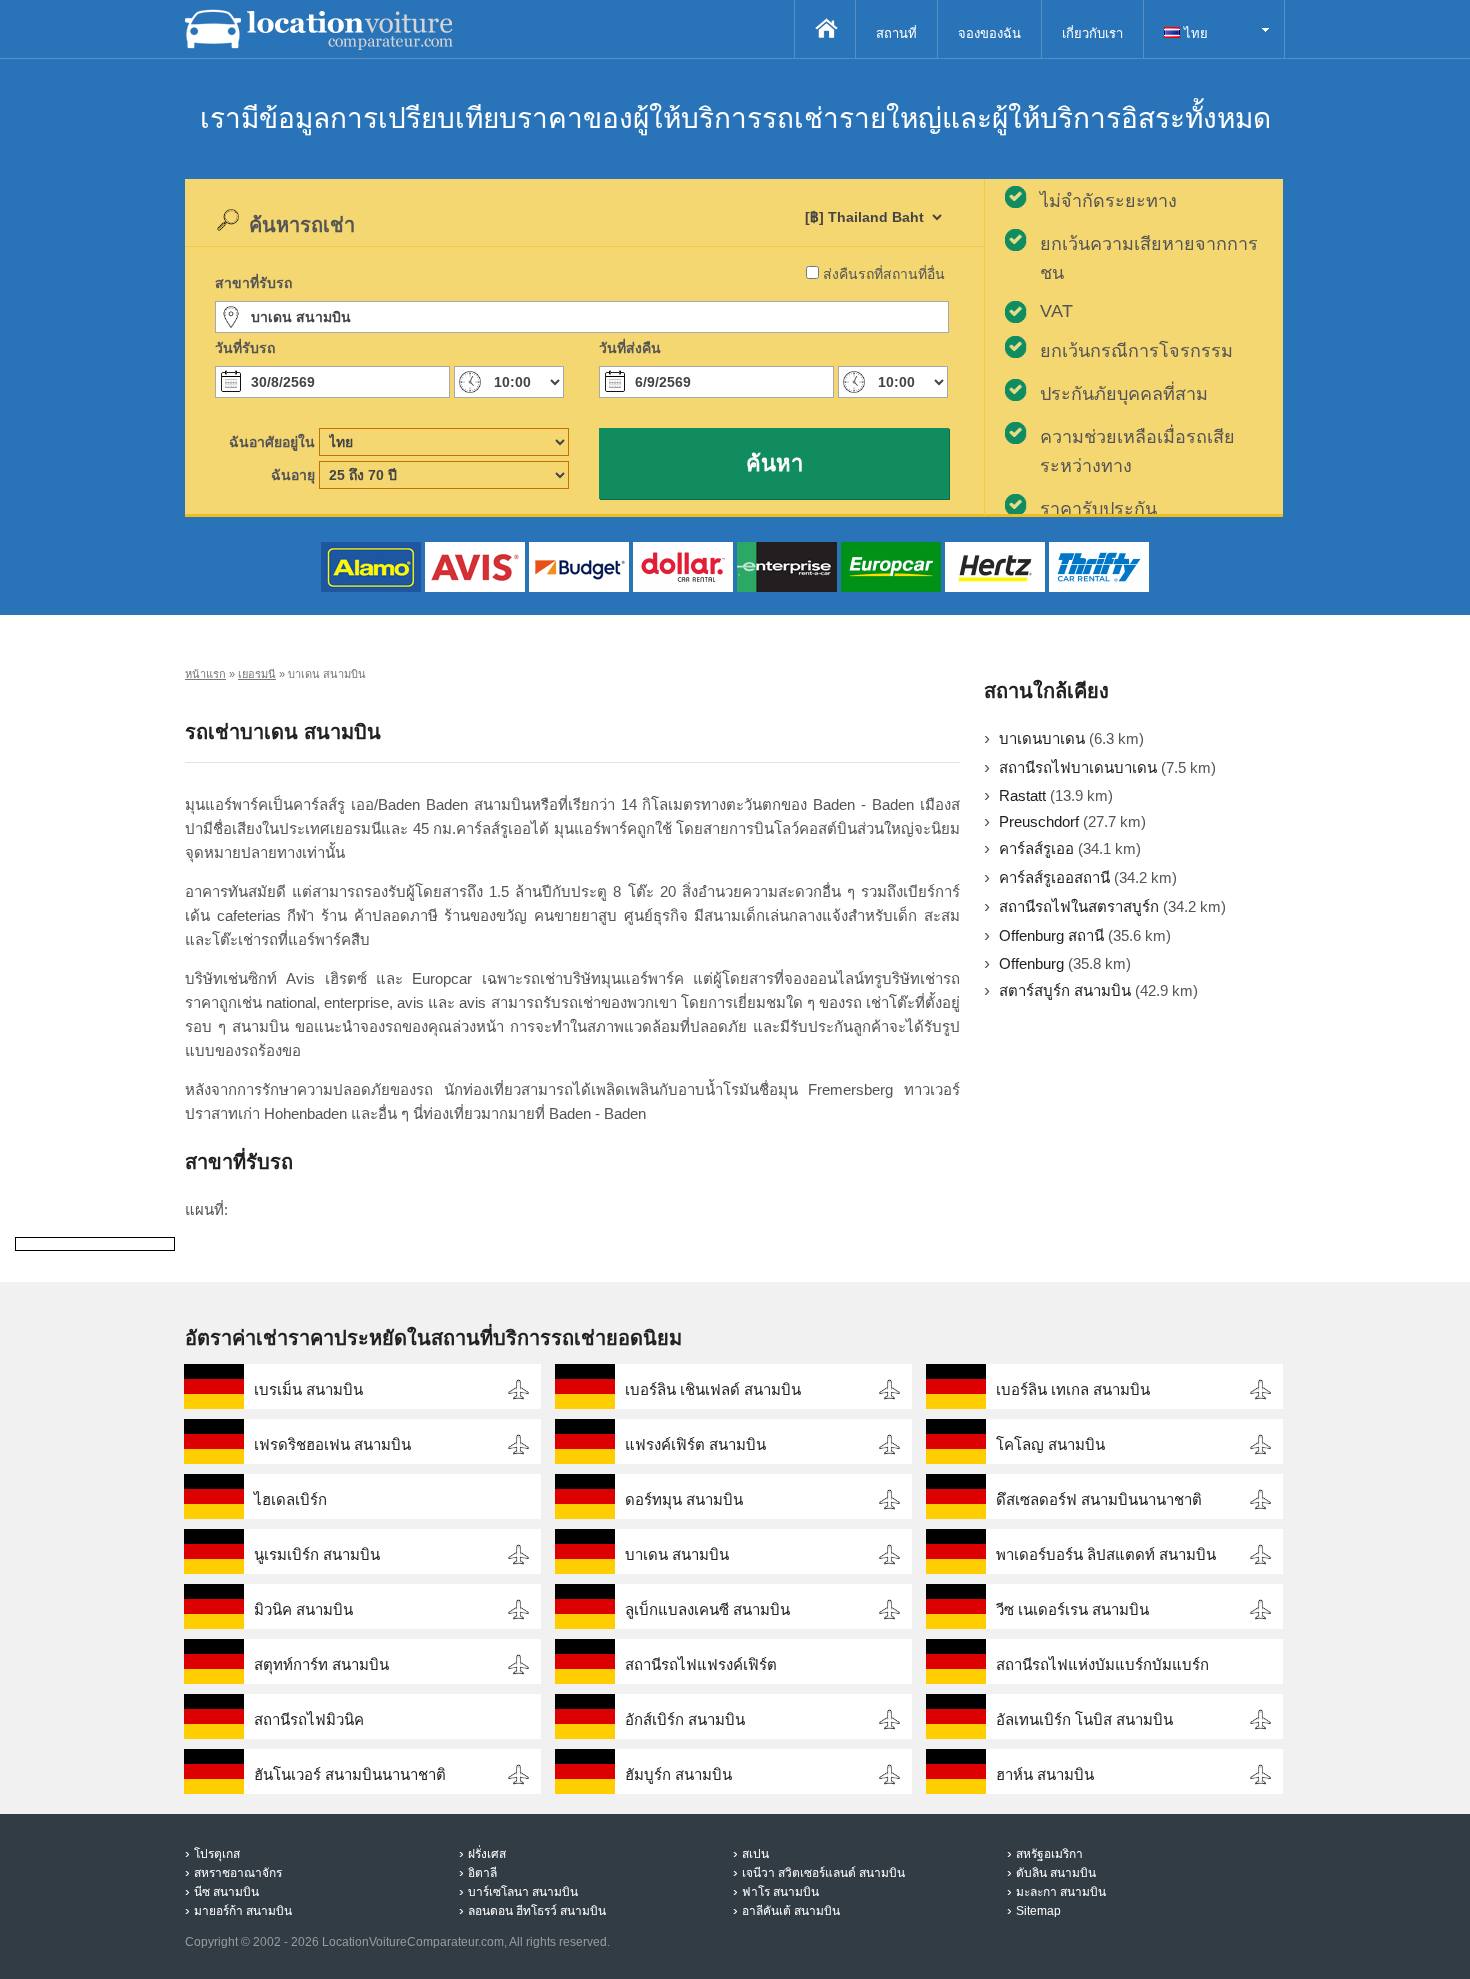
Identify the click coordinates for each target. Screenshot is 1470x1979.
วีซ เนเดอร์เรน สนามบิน (1072, 1609)
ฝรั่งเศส (487, 1854)
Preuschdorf (1039, 821)
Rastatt (1022, 795)
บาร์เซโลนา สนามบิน (523, 1892)
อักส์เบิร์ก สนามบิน (685, 1719)
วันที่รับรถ (245, 348)
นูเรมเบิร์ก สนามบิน (317, 1554)
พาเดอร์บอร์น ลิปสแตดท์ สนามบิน (1106, 1554)
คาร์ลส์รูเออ (1036, 848)
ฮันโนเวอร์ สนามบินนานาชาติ (350, 1774)
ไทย (1194, 33)
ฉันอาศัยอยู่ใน (272, 442)
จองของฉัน (989, 33)
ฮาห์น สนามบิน (1045, 1774)
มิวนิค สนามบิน (303, 1609)
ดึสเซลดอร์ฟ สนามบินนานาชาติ (1099, 1499)
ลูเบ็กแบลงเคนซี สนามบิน (707, 1609)
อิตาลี (482, 1873)
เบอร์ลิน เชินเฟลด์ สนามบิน (713, 1389)
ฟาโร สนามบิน (780, 1892)
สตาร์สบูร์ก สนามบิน (1065, 990)
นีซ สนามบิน (226, 1892)
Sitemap (1038, 1911)
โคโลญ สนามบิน (1050, 1444)
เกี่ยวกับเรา (1092, 33)
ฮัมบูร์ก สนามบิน (678, 1774)
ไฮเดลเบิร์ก (290, 1499)
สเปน (755, 1854)
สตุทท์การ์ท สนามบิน (321, 1664)
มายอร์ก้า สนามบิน (243, 1911)
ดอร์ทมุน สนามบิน (684, 1499)
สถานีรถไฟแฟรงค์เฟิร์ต (701, 1664)
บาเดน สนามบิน (677, 1554)
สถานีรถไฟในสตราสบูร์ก (1079, 906)
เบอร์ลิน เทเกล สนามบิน (1073, 1389)
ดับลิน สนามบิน (1056, 1873)
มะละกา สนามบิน (1061, 1892)
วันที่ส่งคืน (630, 348)
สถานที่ (896, 33)
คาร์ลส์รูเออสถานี (1054, 877)
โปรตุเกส (217, 1854)
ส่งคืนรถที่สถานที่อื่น (884, 274)
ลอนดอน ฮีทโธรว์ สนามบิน (537, 1911)
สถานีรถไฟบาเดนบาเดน (1078, 767)
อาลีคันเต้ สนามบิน (791, 1911)
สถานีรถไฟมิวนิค (309, 1719)
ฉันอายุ (293, 475)
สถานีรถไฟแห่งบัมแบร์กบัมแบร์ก (1102, 1664)
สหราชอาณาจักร (238, 1873)
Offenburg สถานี (1051, 935)
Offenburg (1031, 963)
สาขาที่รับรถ (253, 283)
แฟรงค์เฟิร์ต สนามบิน (695, 1444)
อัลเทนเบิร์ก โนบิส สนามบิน (1084, 1719)
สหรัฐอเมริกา (1049, 1854)
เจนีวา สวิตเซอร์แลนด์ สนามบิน (823, 1873)
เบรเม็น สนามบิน (308, 1389)
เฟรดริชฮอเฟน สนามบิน (332, 1444)
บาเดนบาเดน (1042, 738)
